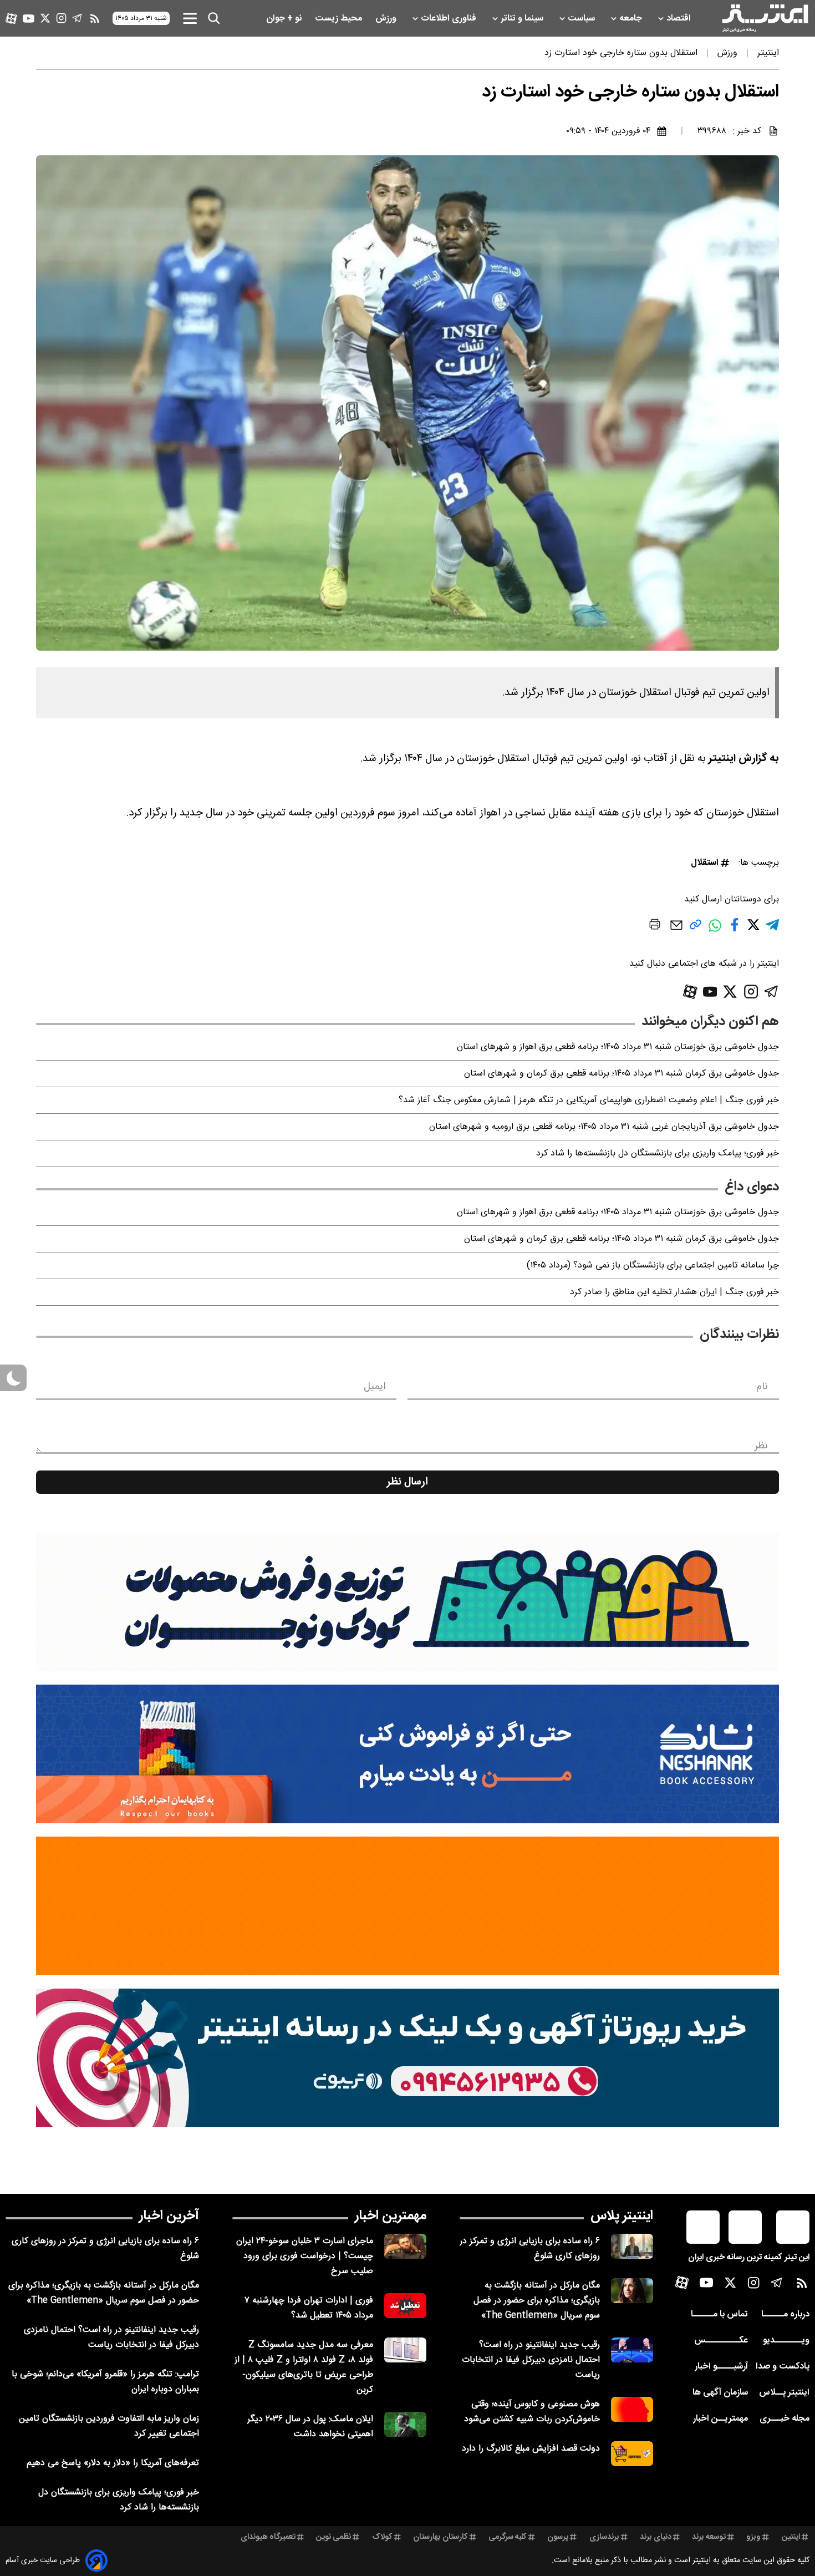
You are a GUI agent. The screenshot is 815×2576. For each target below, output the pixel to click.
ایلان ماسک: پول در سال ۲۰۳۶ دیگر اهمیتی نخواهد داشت (310, 2427)
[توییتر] (45, 18)
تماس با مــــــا (719, 2314)
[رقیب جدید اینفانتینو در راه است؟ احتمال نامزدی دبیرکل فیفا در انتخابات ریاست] (632, 2350)
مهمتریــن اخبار (720, 2419)
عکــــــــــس (721, 2341)
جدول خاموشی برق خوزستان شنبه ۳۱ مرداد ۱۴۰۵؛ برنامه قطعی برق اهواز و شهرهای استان (618, 1047)
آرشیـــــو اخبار (721, 2367)
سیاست (582, 19)
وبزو (753, 2537)
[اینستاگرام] (61, 18)
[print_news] (655, 926)
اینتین (791, 2537)
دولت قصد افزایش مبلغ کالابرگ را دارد (531, 2449)
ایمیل (375, 1387)
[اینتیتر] (765, 18)
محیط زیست (340, 19)
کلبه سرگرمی (508, 2537)
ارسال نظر (407, 1482)
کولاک (382, 2537)
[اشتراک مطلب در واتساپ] (715, 931)
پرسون (558, 2537)
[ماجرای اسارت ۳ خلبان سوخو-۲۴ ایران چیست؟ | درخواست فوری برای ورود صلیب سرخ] (405, 2246)
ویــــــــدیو (786, 2341)
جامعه (632, 19)
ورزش (387, 19)
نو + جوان (285, 19)
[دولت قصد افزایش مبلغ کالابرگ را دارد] (632, 2454)
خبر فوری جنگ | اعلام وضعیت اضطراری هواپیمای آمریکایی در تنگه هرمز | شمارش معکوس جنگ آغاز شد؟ (589, 1100)
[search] (214, 18)
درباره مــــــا (785, 2314)
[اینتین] (407, 1906)
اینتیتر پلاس (622, 2216)
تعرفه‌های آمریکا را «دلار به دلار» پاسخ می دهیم (113, 2463)
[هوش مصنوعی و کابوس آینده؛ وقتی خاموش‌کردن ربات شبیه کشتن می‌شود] (632, 2409)
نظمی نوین (333, 2537)
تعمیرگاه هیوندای (268, 2537)
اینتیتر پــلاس (784, 2393)
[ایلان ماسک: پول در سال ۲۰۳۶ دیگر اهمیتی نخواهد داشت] (405, 2424)
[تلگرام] (77, 18)
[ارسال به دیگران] (676, 930)
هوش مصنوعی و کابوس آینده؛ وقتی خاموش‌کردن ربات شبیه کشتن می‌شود (532, 2412)
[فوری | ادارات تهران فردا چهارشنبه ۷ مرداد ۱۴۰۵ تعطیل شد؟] (405, 2306)
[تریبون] (407, 2058)
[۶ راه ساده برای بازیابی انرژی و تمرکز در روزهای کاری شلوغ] (632, 2246)
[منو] (190, 18)
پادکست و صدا (783, 2367)
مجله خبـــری (785, 2419)
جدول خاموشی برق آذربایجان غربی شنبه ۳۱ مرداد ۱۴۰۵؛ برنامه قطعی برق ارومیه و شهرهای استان (604, 1127)
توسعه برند (709, 2537)
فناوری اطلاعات (450, 19)
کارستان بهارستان (440, 2537)
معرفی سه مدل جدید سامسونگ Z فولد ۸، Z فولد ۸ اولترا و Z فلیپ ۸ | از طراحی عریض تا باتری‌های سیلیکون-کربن (304, 2367)
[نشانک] (407, 1754)
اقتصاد (680, 19)
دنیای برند (656, 2537)
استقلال (705, 863)
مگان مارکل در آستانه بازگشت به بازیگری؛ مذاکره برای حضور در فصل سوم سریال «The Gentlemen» (537, 2301)
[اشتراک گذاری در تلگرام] (772, 929)
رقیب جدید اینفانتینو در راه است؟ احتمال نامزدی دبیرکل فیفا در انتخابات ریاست (531, 2360)
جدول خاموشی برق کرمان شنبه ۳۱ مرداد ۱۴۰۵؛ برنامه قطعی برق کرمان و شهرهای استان (622, 1074)
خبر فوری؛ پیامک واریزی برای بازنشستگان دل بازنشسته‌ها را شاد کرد (658, 1153)
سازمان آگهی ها (720, 2393)
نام (762, 1387)
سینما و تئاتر (523, 19)
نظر (761, 1446)
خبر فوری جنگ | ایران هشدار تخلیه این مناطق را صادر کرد (674, 1292)
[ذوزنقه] (407, 1602)
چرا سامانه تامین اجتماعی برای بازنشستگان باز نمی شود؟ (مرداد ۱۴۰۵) (653, 1266)
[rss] (95, 18)
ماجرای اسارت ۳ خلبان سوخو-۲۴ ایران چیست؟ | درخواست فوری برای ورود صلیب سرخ (305, 2256)
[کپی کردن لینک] (696, 929)
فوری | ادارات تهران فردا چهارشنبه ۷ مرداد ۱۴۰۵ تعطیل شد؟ (309, 2308)
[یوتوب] (29, 19)
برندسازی (604, 2537)
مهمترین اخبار (391, 2216)
